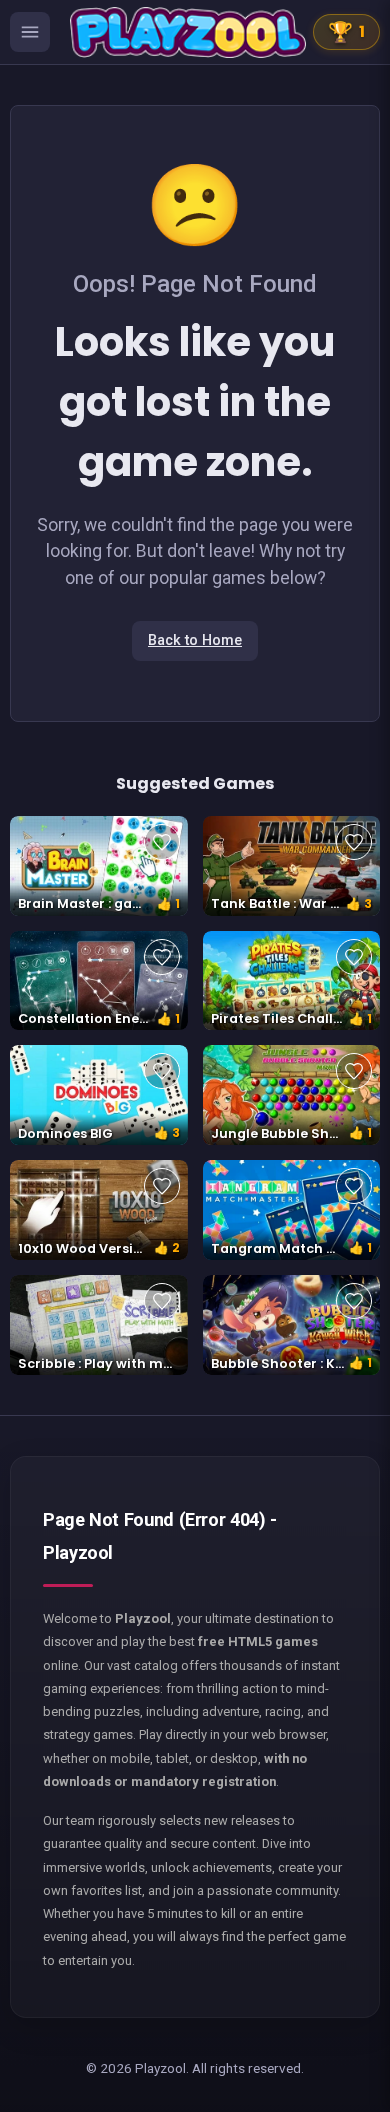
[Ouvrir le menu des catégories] (30, 32)
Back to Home (195, 640)
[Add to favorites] (162, 842)
